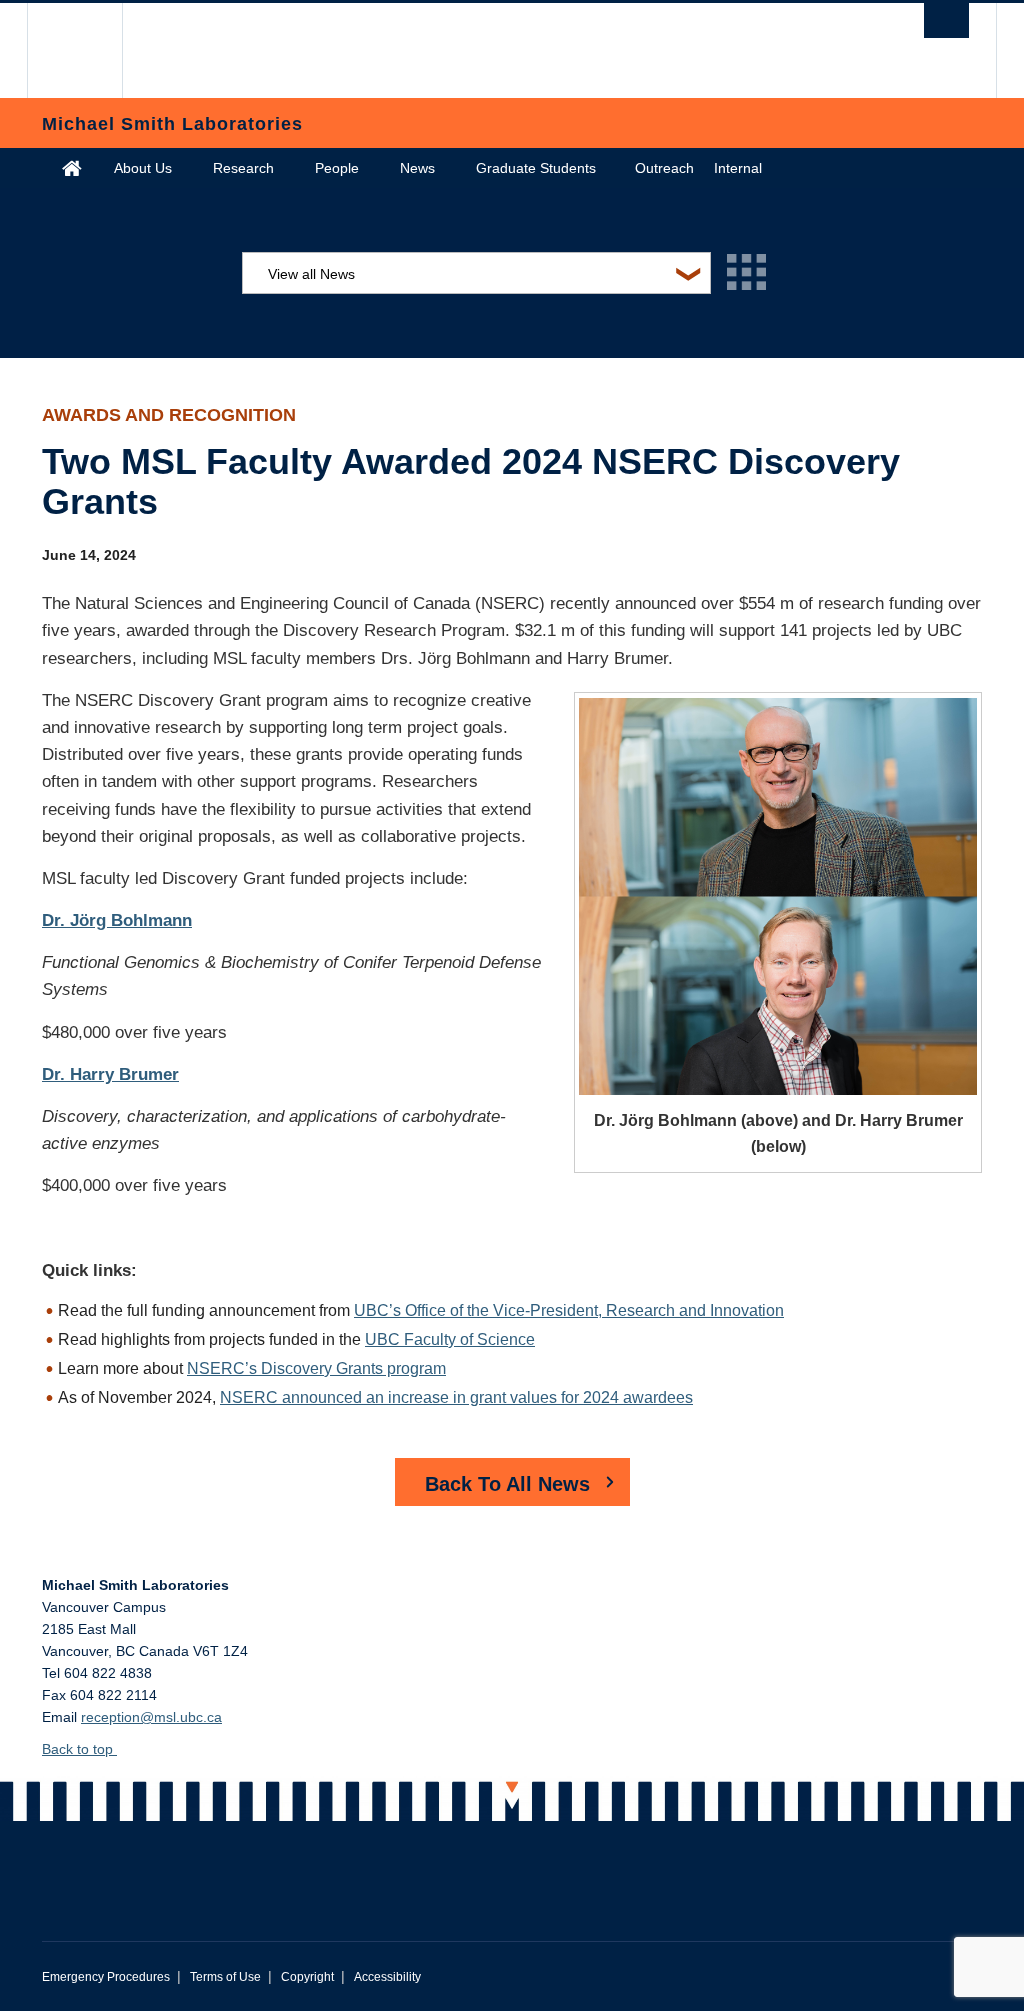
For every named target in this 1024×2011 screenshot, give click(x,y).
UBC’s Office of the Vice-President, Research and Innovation (569, 1310)
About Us (143, 168)
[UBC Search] (946, 20)
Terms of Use (225, 1977)
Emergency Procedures (106, 1977)
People (337, 168)
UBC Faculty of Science (450, 1339)
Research (243, 168)
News (417, 168)
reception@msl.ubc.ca (151, 1717)
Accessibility (387, 1977)
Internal (738, 168)
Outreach (664, 168)
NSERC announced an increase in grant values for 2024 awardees (456, 1397)
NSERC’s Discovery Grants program (316, 1368)
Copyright (307, 1977)
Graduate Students (536, 168)
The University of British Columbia (89, 50)
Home (72, 168)
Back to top (79, 1749)
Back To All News (507, 1484)
